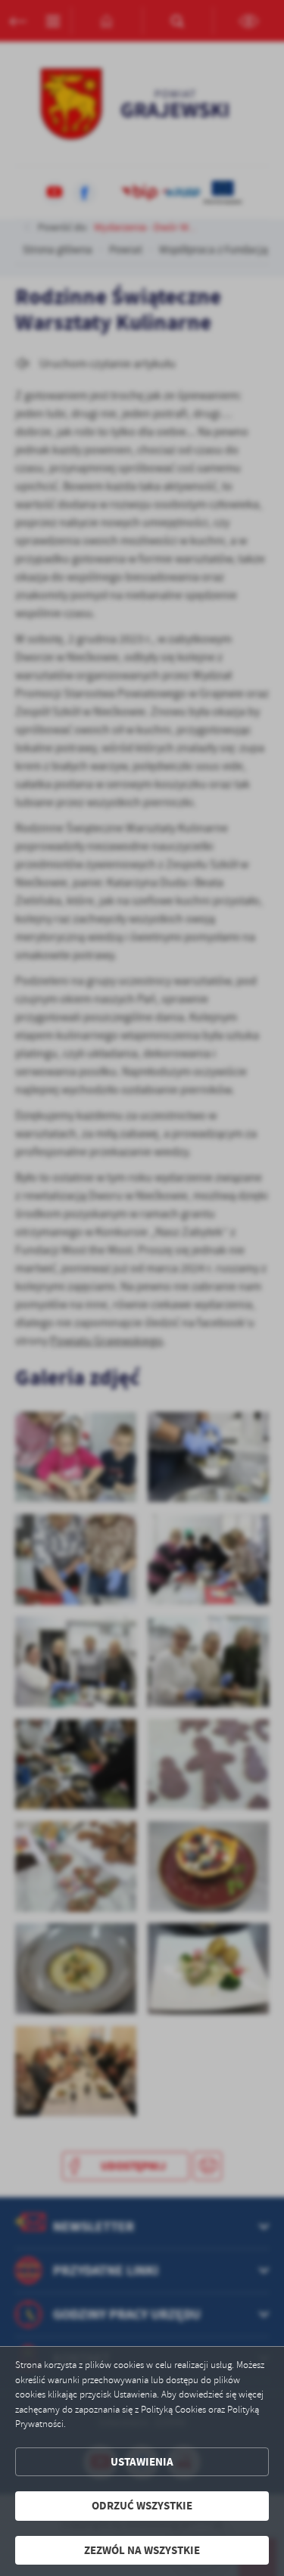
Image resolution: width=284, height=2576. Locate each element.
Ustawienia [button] (142, 2462)
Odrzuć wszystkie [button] (142, 2506)
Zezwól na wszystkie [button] (142, 2550)
